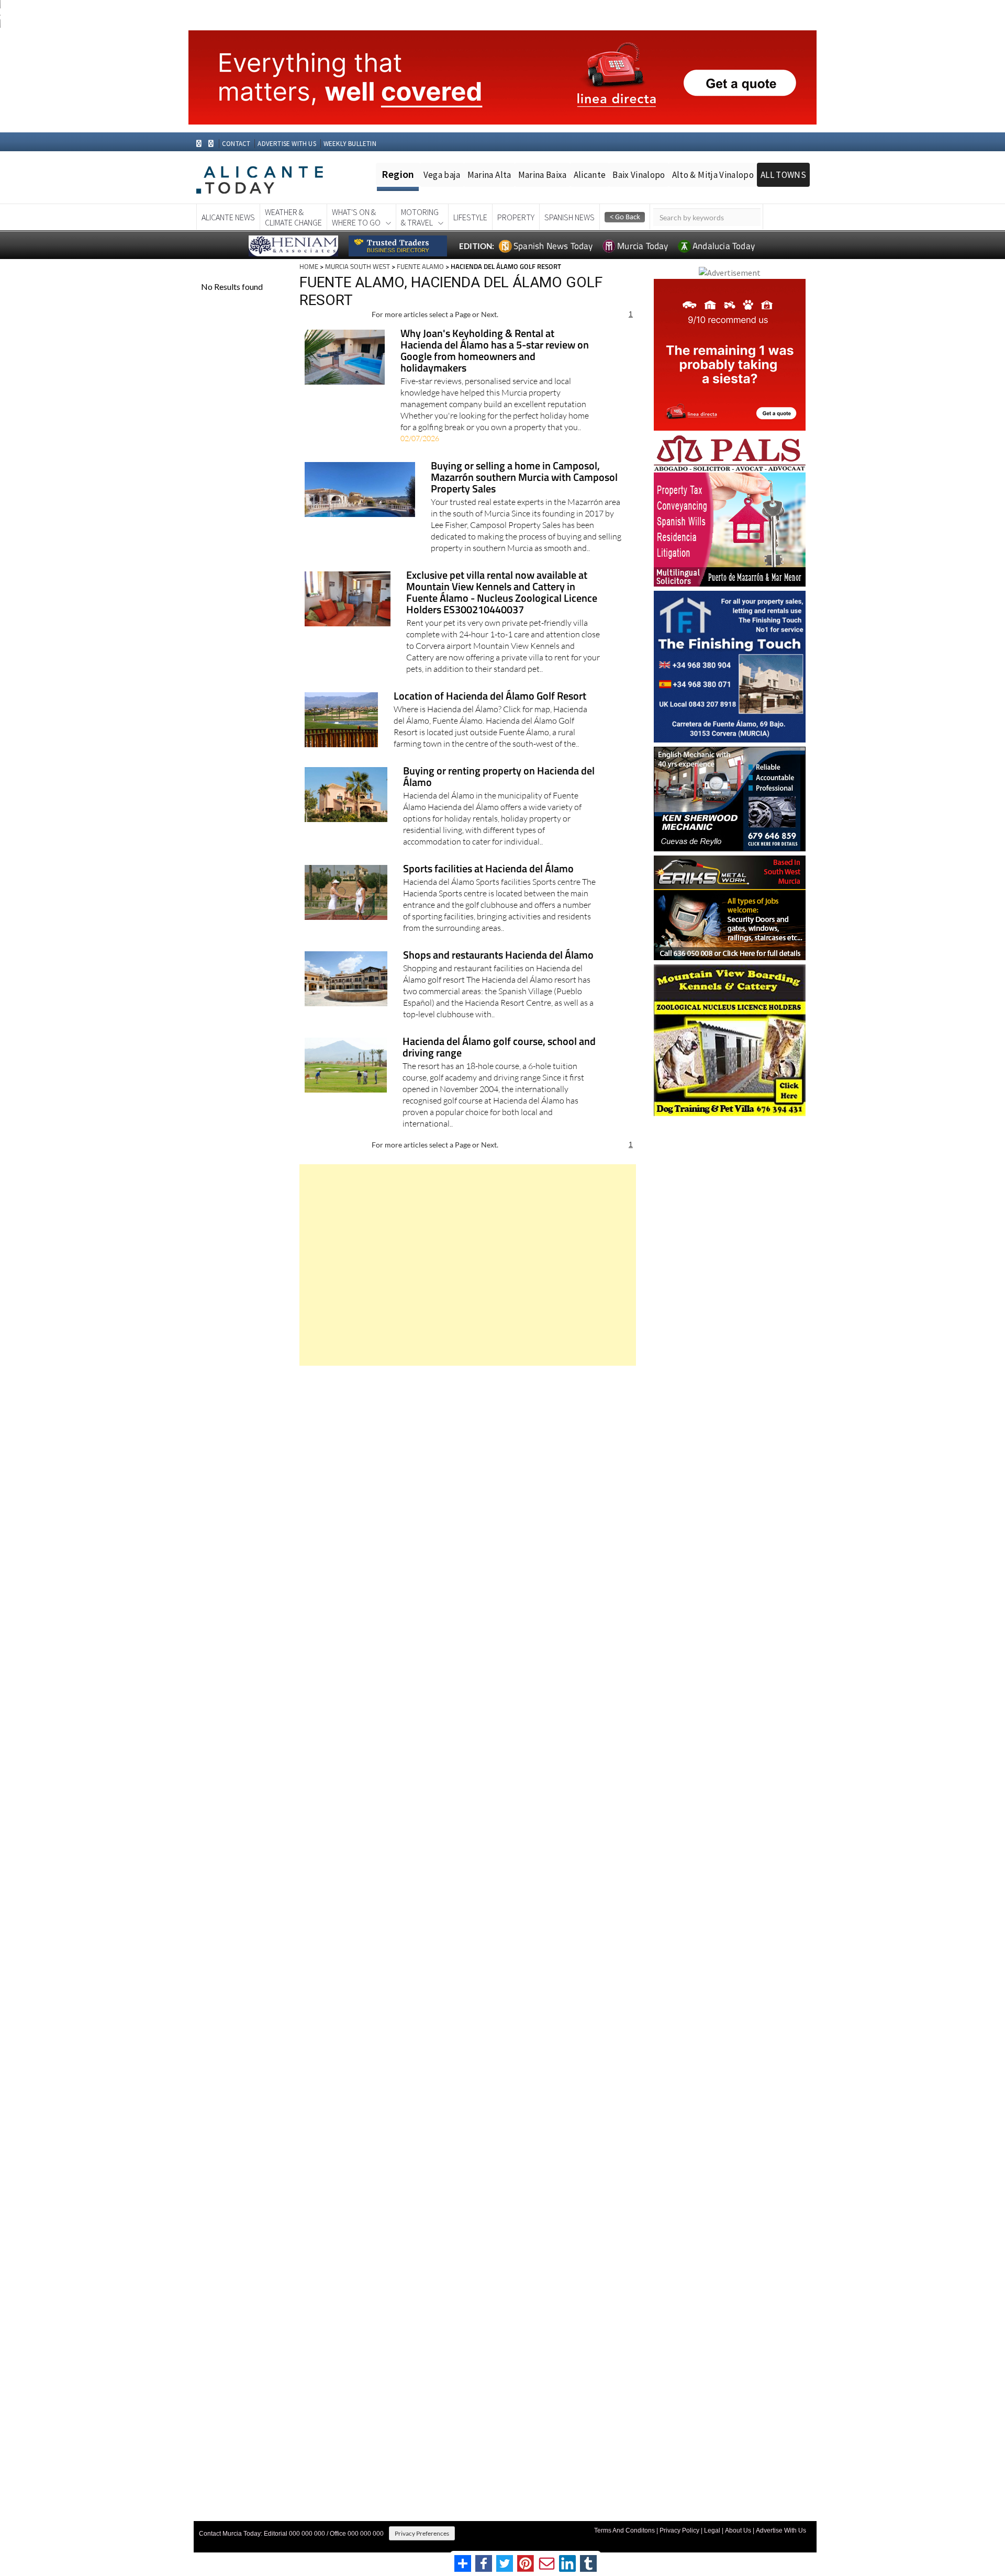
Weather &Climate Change (293, 217)
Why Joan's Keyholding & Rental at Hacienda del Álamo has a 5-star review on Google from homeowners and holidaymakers (495, 351)
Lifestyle (470, 217)
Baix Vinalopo (639, 175)
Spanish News (569, 217)
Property (516, 217)
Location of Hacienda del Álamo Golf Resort (490, 697)
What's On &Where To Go (356, 217)
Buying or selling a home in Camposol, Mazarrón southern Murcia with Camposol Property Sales (524, 478)
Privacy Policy (679, 2530)
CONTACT (236, 144)
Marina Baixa (543, 175)
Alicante (590, 175)
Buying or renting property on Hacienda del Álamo (499, 777)
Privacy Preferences (422, 2533)
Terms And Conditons (624, 2530)
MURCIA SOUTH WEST (358, 266)
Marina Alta (489, 175)
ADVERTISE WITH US (287, 144)
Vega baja (442, 175)
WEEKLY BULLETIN (350, 144)
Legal (712, 2530)
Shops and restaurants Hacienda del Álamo (498, 956)
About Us (738, 2530)
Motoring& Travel (420, 217)
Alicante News (228, 217)
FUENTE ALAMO (420, 266)
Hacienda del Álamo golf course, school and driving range (499, 1048)
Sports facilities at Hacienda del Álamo (488, 869)
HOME (309, 266)
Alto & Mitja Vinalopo (713, 175)
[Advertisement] (468, 1265)
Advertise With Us (781, 2530)
